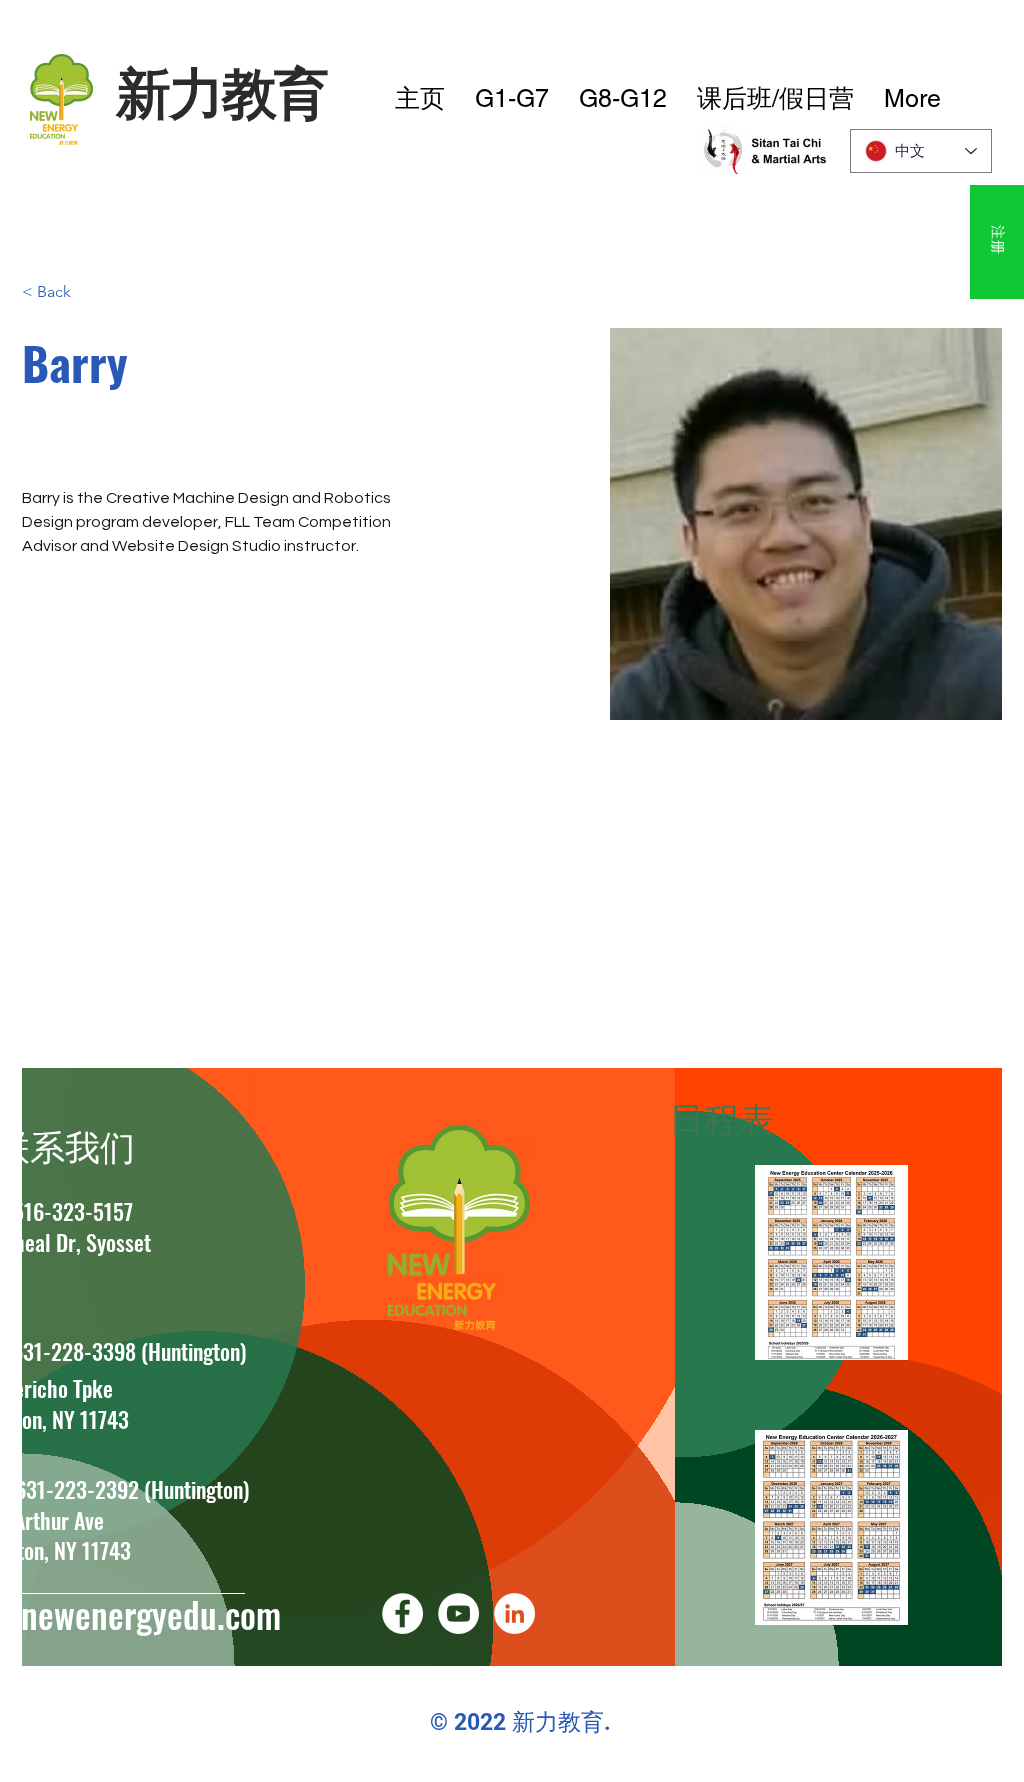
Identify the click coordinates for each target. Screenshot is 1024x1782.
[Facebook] (402, 1613)
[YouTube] (458, 1613)
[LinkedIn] (514, 1613)
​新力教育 (221, 92)
